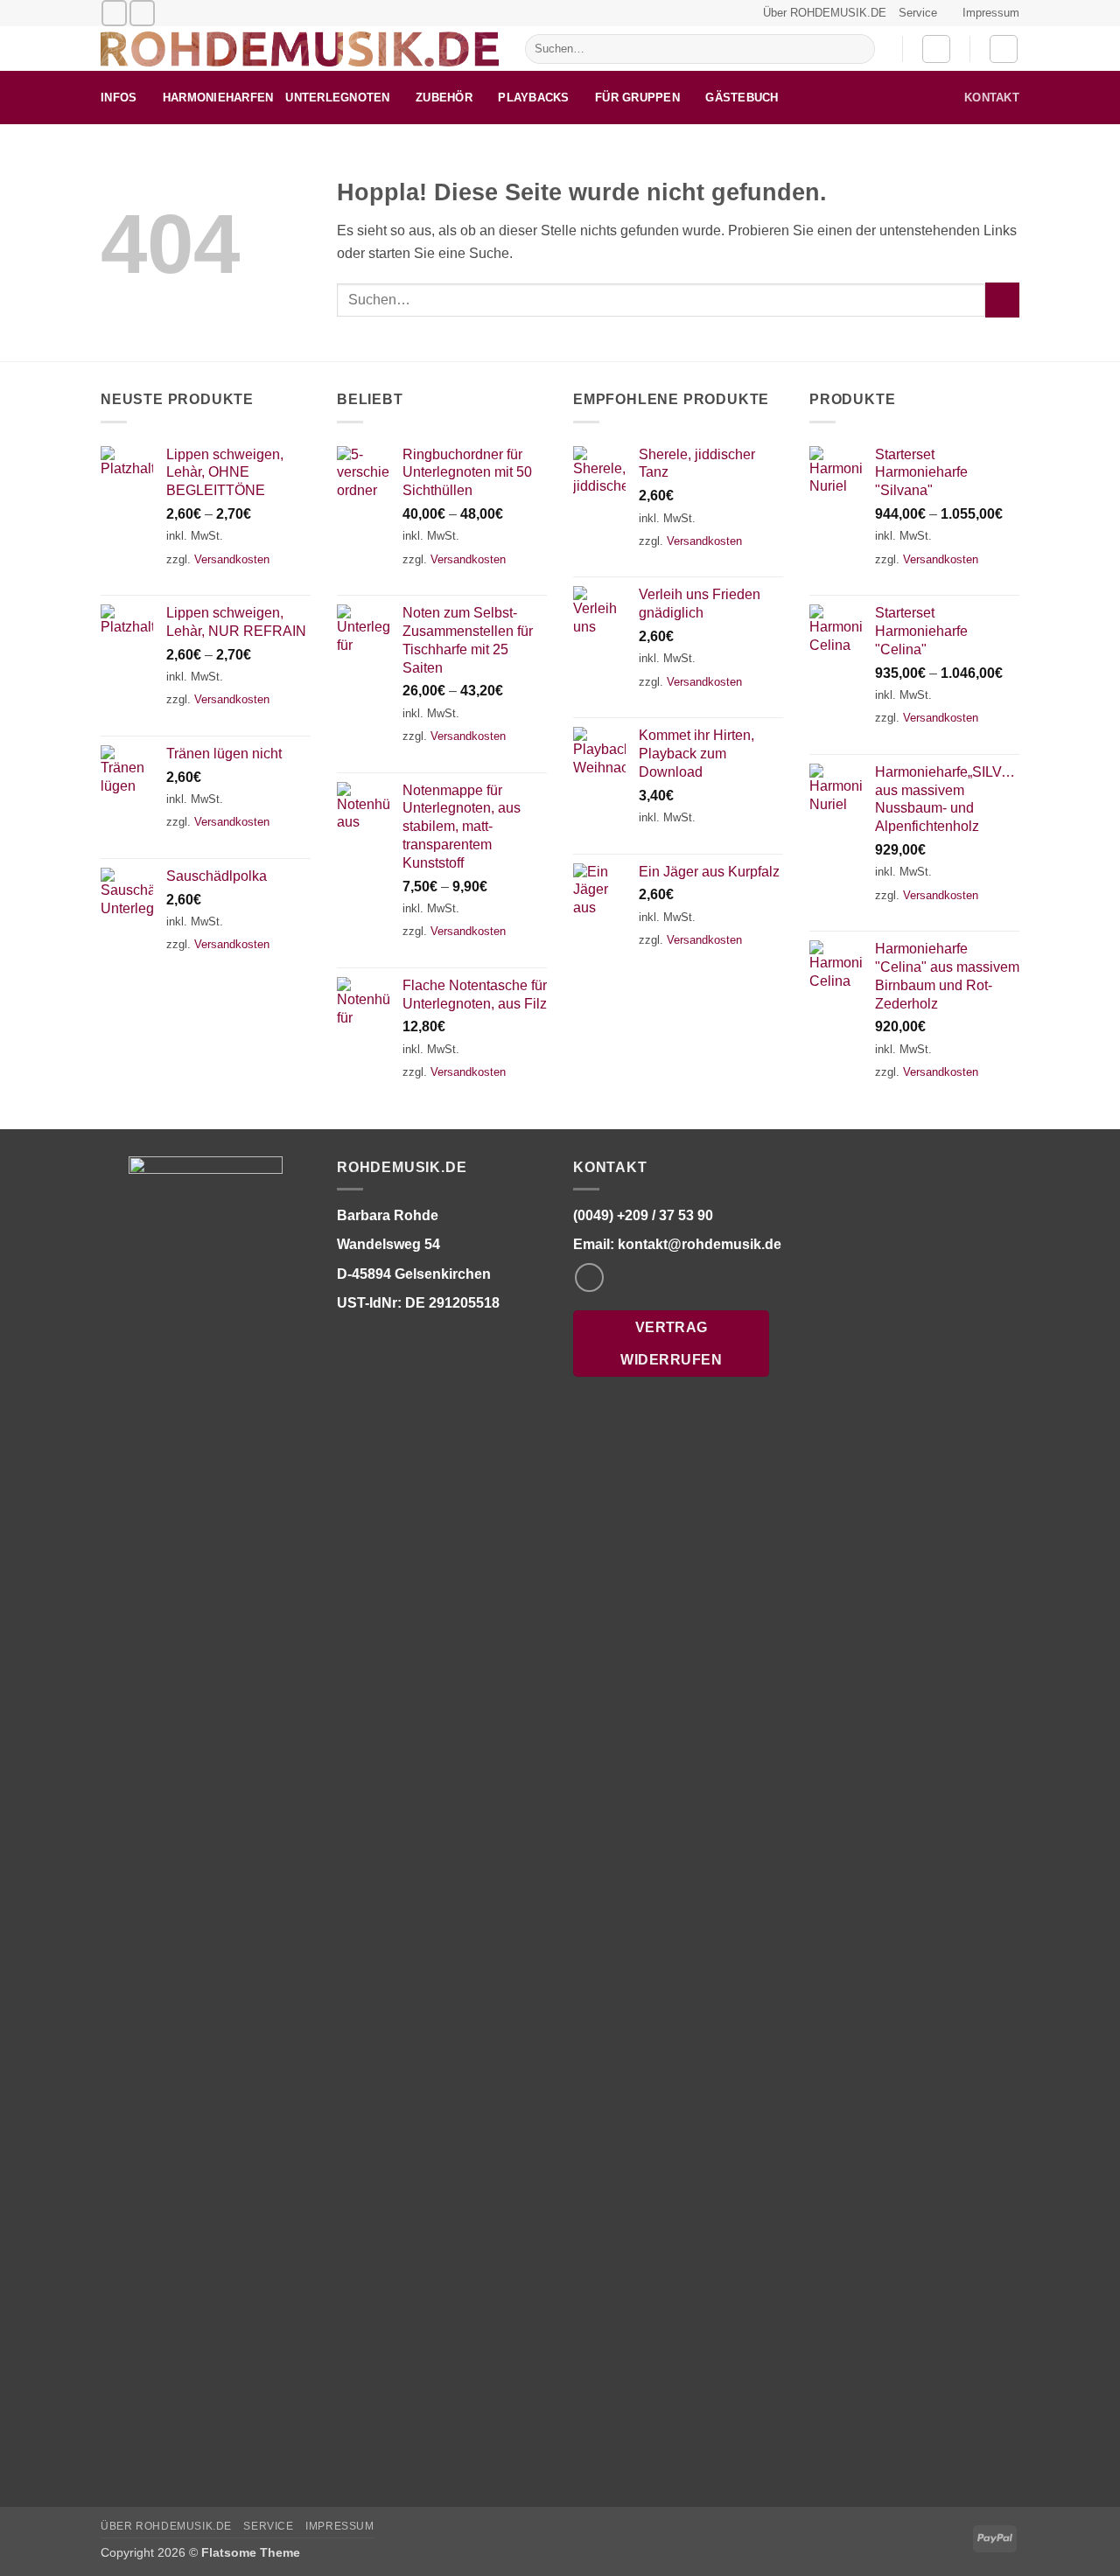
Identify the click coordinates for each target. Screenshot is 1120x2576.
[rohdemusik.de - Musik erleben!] (300, 49)
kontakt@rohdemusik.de (700, 1244)
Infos (119, 98)
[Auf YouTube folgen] (142, 13)
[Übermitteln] (858, 49)
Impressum (991, 13)
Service (918, 13)
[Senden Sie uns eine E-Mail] (114, 13)
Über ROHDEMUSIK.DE (825, 13)
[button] (936, 49)
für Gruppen (637, 98)
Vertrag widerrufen (671, 1344)
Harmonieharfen (218, 98)
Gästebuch (742, 98)
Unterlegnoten (337, 98)
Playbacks (533, 98)
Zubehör (444, 98)
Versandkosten (232, 559)
